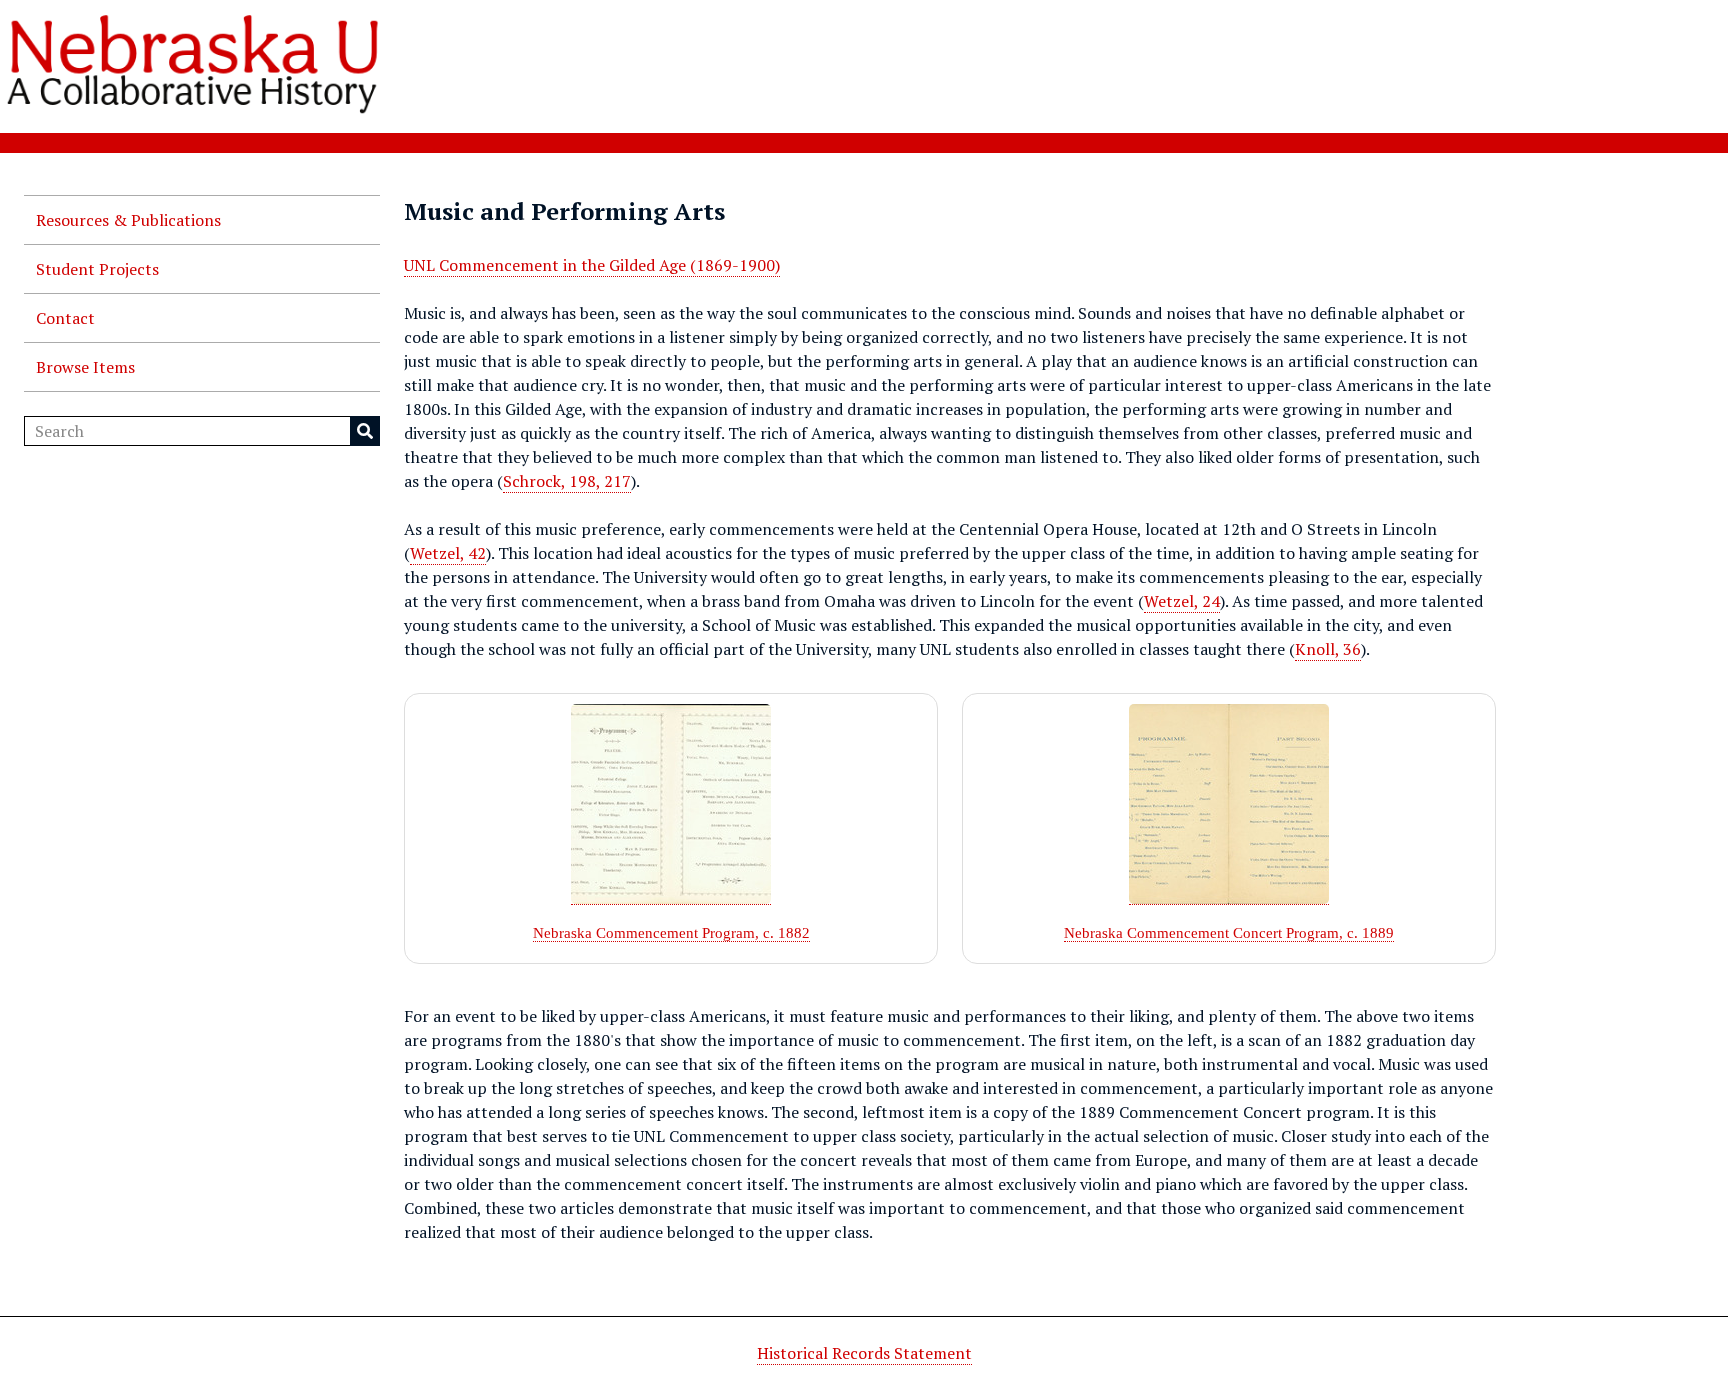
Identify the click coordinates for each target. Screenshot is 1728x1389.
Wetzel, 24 (1182, 601)
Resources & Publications (128, 220)
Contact (65, 318)
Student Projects (97, 269)
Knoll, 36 (1328, 649)
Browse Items (85, 367)
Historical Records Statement (864, 1353)
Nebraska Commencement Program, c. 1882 (671, 933)
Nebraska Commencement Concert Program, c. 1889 (1229, 933)
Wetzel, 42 (448, 553)
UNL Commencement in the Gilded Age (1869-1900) (592, 265)
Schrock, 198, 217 (567, 481)
